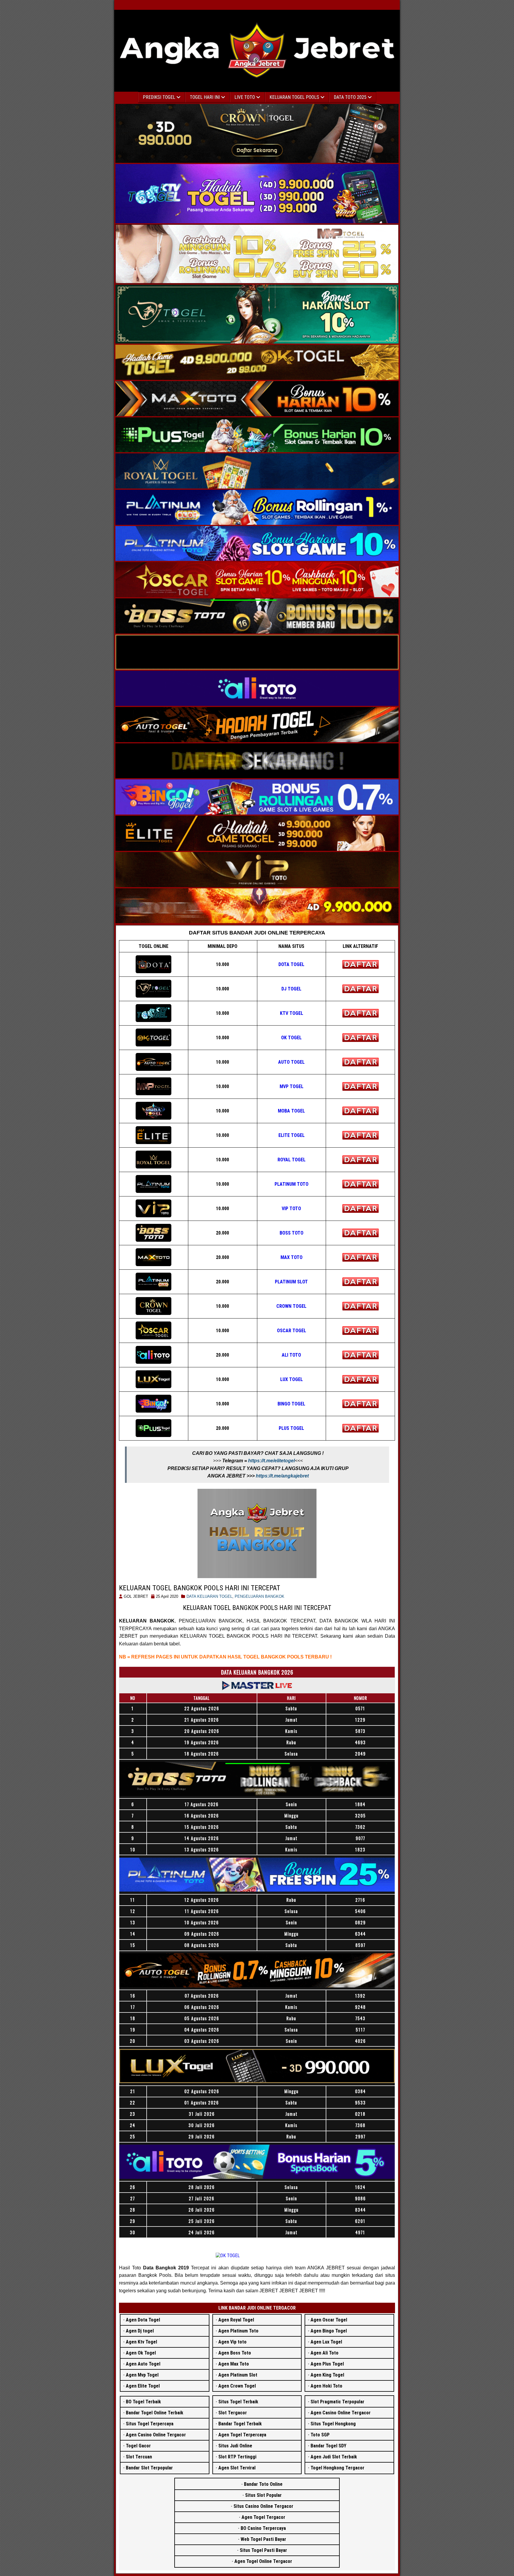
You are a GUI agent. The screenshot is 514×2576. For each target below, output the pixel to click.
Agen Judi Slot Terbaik (334, 2457)
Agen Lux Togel (326, 2342)
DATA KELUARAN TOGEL (209, 1596)
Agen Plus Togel (327, 2364)
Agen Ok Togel (141, 2353)
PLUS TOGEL (291, 1428)
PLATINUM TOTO (292, 1184)
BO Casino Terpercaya (263, 2528)
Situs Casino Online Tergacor (263, 2506)
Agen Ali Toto (325, 2353)
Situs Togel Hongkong (333, 2424)
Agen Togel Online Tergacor (263, 2561)
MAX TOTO (292, 1257)
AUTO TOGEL (291, 1062)
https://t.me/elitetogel (271, 1461)
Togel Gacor (138, 2446)
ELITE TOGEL (292, 1135)
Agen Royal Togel (236, 2320)
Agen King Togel (327, 2375)
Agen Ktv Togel (141, 2342)
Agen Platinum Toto (238, 2331)
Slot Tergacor (233, 2413)
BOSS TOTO (292, 1233)
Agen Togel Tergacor (263, 2517)
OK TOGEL (291, 1038)
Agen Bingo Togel (329, 2331)
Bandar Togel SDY (328, 2446)
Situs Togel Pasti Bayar (263, 2550)
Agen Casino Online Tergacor (156, 2435)
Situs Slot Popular (263, 2495)
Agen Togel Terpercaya (242, 2435)
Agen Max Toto (234, 2364)
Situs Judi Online (235, 2446)
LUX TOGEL (292, 1379)
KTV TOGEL (292, 1013)
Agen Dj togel (140, 2331)
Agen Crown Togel (237, 2386)
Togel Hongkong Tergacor (337, 2468)
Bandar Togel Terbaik (240, 2424)
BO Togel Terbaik (143, 2402)
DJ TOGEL (291, 989)
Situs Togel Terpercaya (150, 2424)
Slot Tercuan (139, 2457)
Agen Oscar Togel (329, 2320)
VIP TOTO (291, 1209)
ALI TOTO (291, 1355)
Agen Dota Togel (143, 2320)
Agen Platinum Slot (238, 2375)
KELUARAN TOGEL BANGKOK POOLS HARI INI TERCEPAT (200, 1588)
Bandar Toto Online (263, 2484)
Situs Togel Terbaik (238, 2402)
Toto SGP (320, 2435)
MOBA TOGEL (291, 1111)
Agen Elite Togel (143, 2386)
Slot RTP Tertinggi (237, 2457)
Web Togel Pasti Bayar (263, 2539)
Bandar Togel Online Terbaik (155, 2413)
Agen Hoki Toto (326, 2386)
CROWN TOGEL (291, 1306)
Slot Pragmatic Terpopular (337, 2402)
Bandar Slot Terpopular (149, 2468)
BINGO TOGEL (291, 1404)
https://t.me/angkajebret (282, 1476)
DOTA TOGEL (291, 964)
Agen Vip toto (232, 2342)
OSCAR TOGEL (292, 1331)
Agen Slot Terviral (237, 2468)
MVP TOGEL (292, 1086)
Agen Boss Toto (235, 2353)
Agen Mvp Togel (142, 2375)
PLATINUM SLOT (291, 1282)
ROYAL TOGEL (292, 1160)
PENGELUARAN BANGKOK (260, 1596)
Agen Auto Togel (143, 2364)
